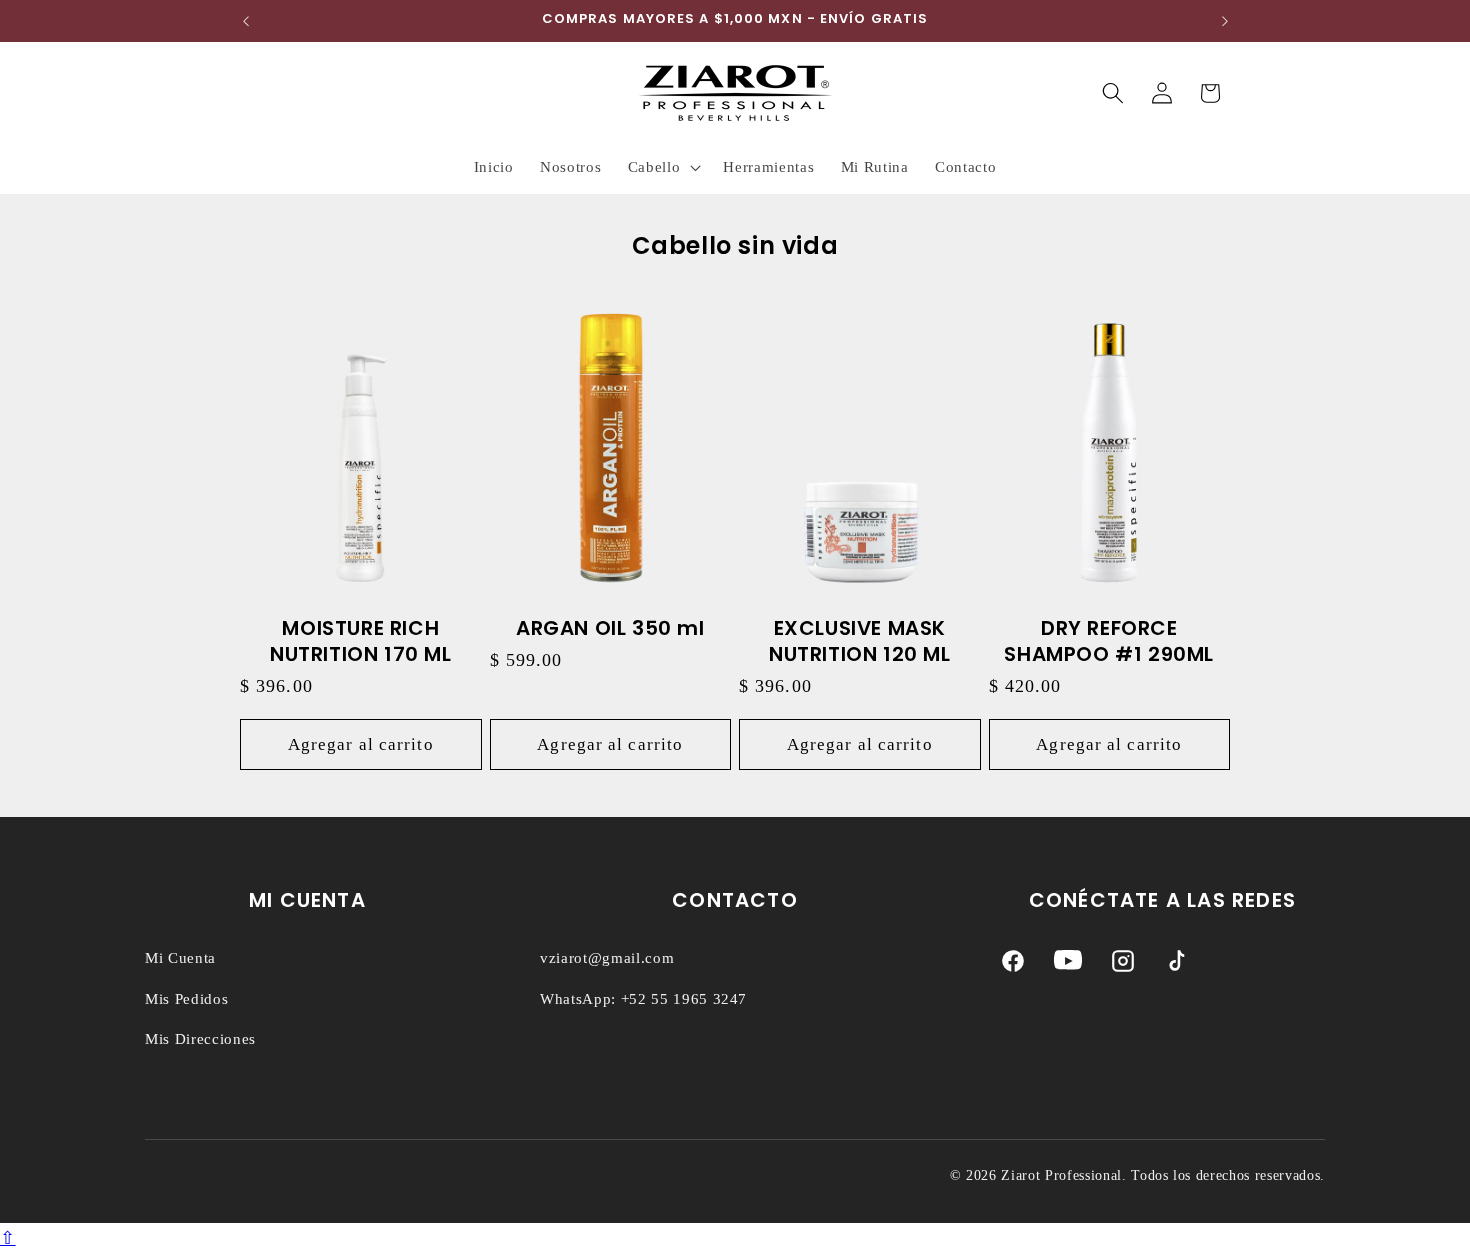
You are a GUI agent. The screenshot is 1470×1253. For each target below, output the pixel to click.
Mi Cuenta (180, 958)
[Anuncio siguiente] (1225, 21)
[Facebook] (1013, 965)
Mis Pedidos (186, 999)
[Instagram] (1123, 965)
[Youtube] (1068, 965)
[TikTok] (1177, 965)
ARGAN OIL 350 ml (610, 628)
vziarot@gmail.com (607, 958)
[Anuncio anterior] (246, 21)
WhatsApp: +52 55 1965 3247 (643, 999)
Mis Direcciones (200, 1039)
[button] (663, 167)
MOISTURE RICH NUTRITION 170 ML (361, 641)
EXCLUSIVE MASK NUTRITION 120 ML (860, 641)
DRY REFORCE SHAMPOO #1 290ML (1109, 641)
